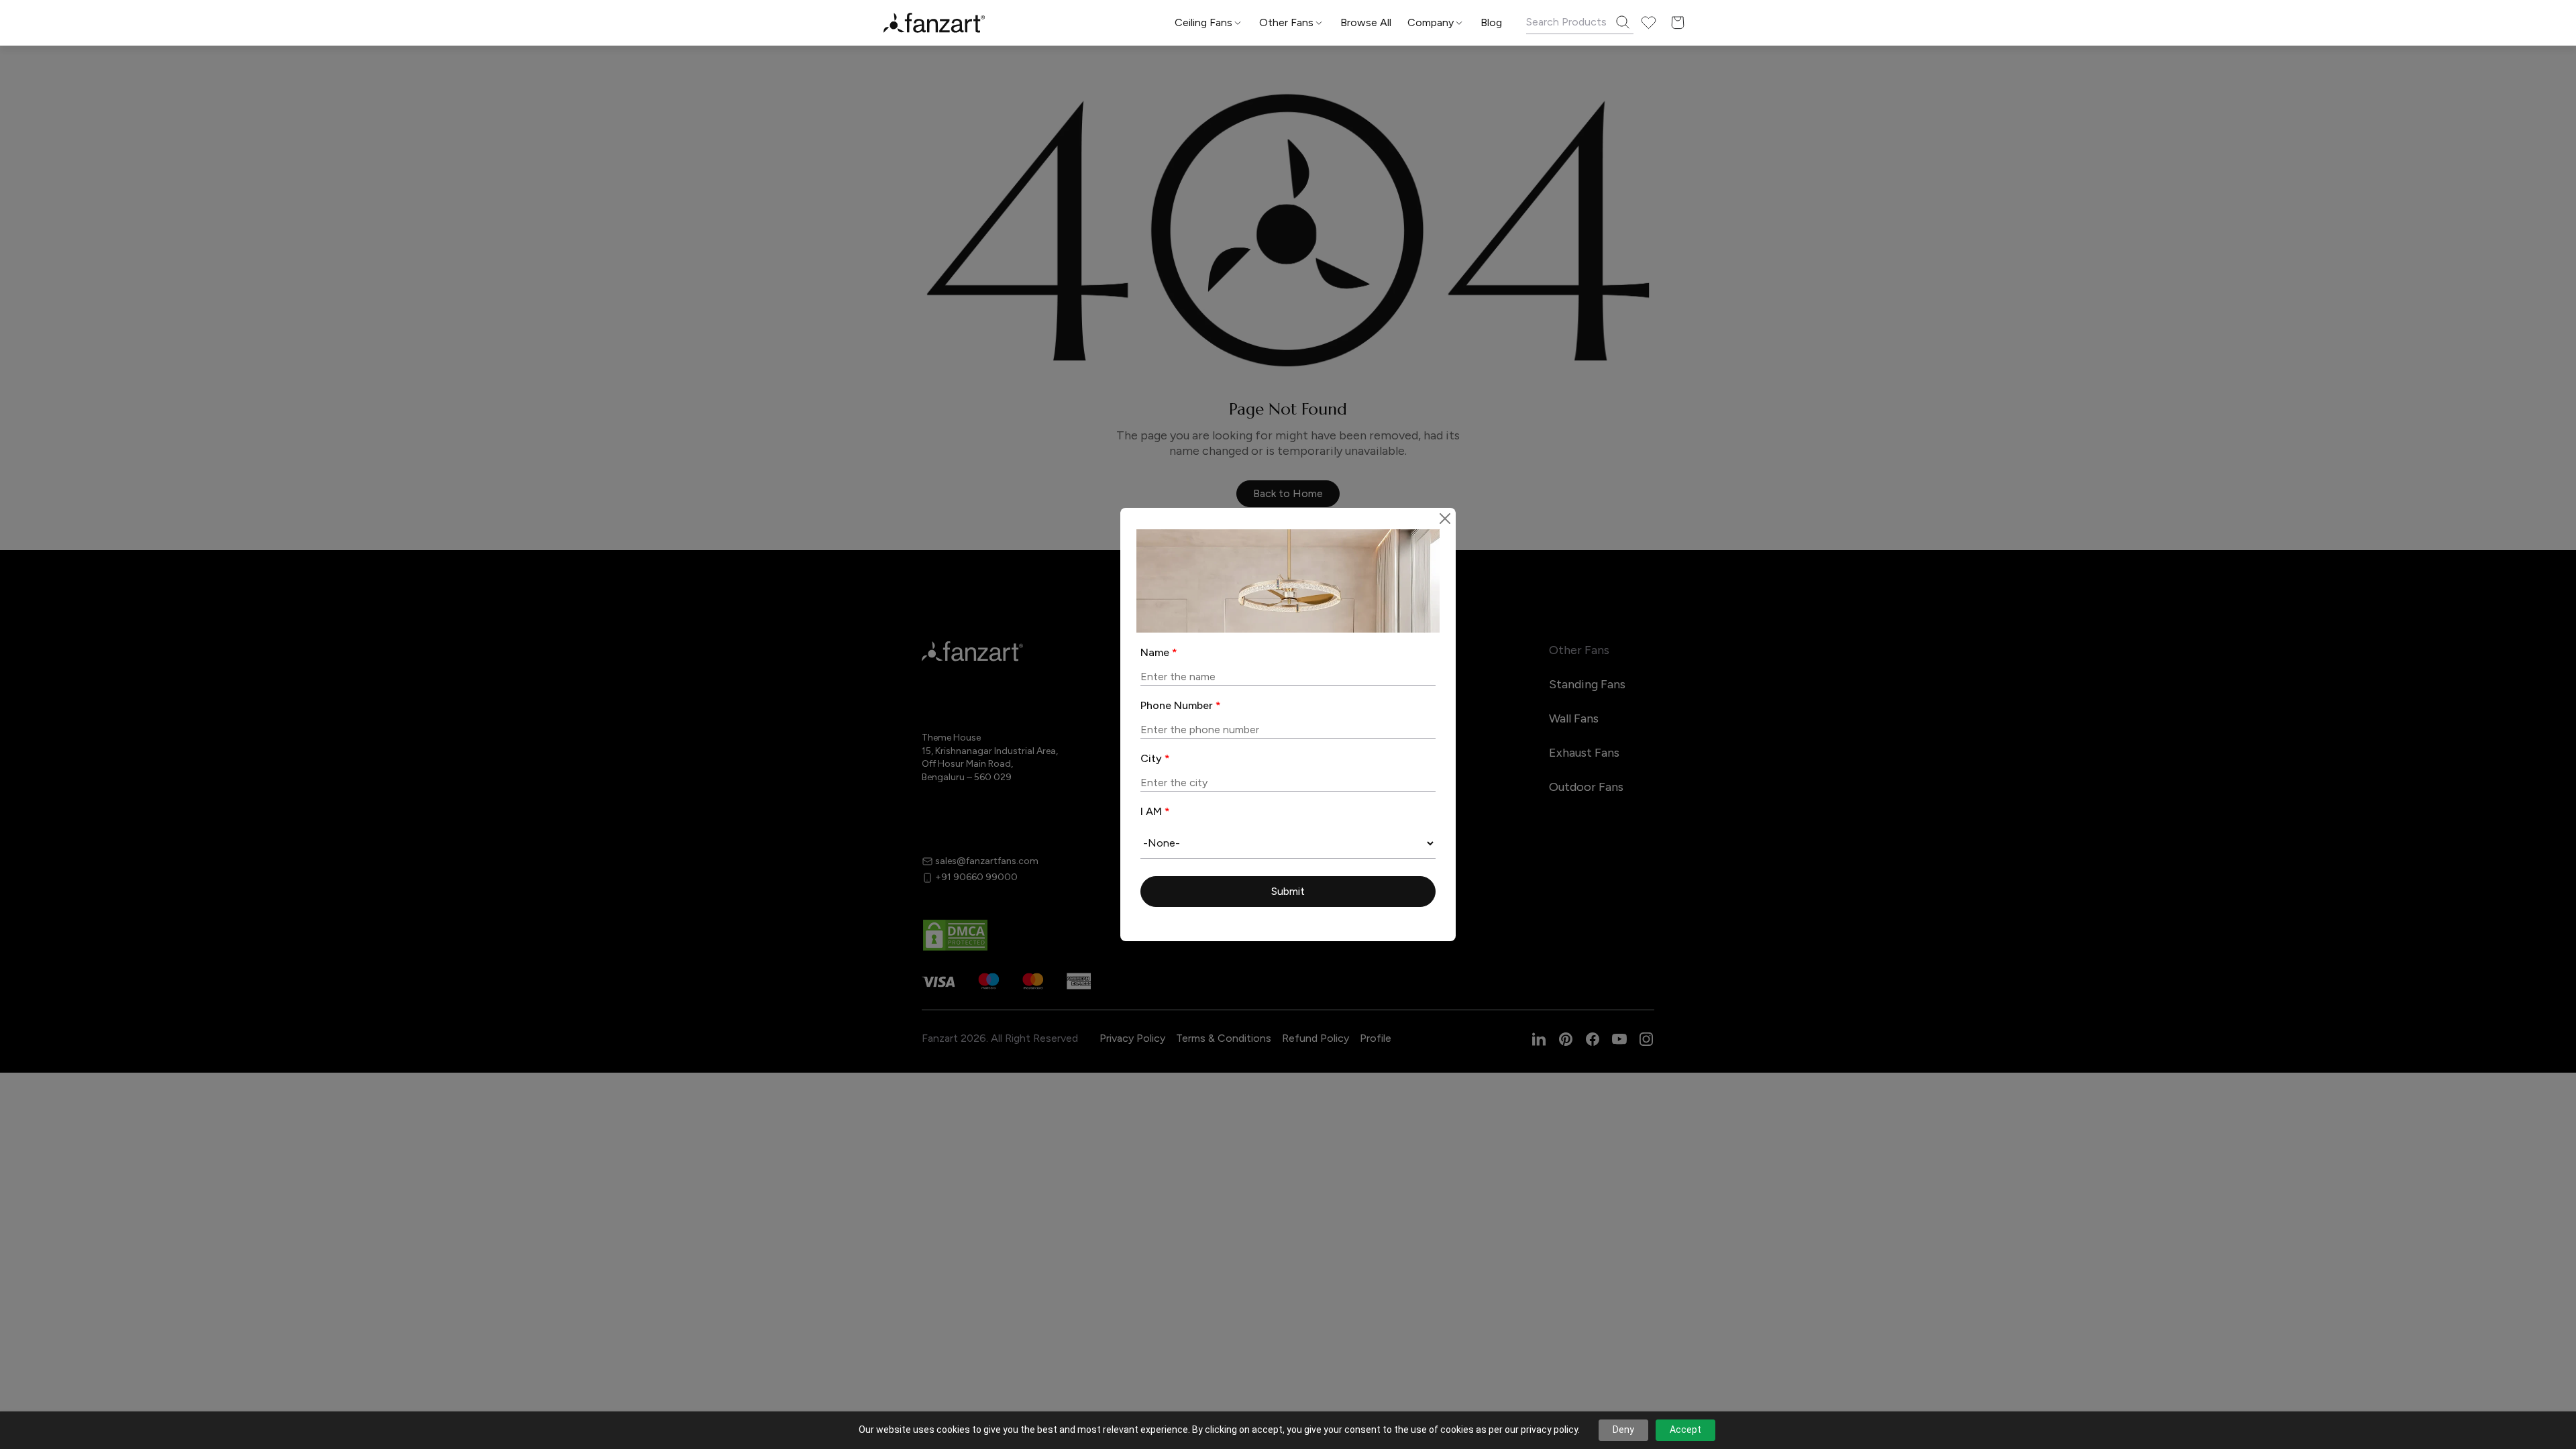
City (1155, 758)
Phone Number (1181, 705)
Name (1159, 652)
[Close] (1445, 519)
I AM (1155, 811)
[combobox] (1288, 843)
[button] (1288, 892)
